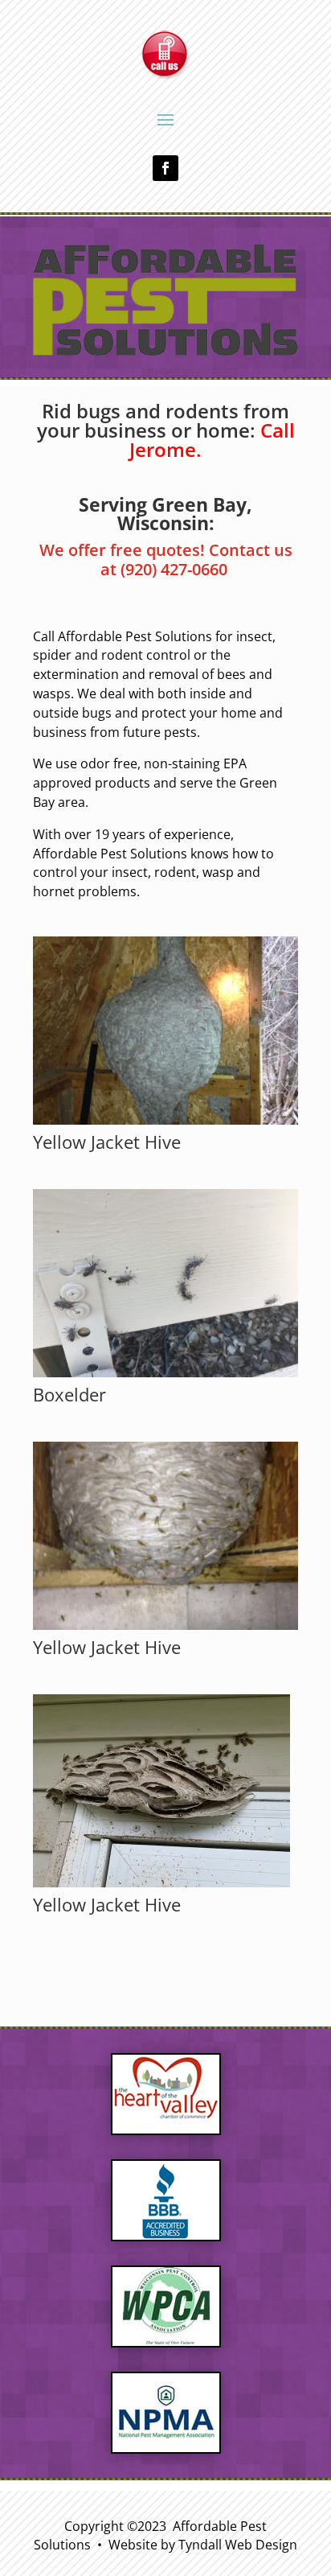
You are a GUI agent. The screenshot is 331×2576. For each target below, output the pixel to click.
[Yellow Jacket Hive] (165, 1120)
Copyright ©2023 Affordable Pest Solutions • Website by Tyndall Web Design (165, 2536)
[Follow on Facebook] (165, 168)
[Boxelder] (165, 1373)
